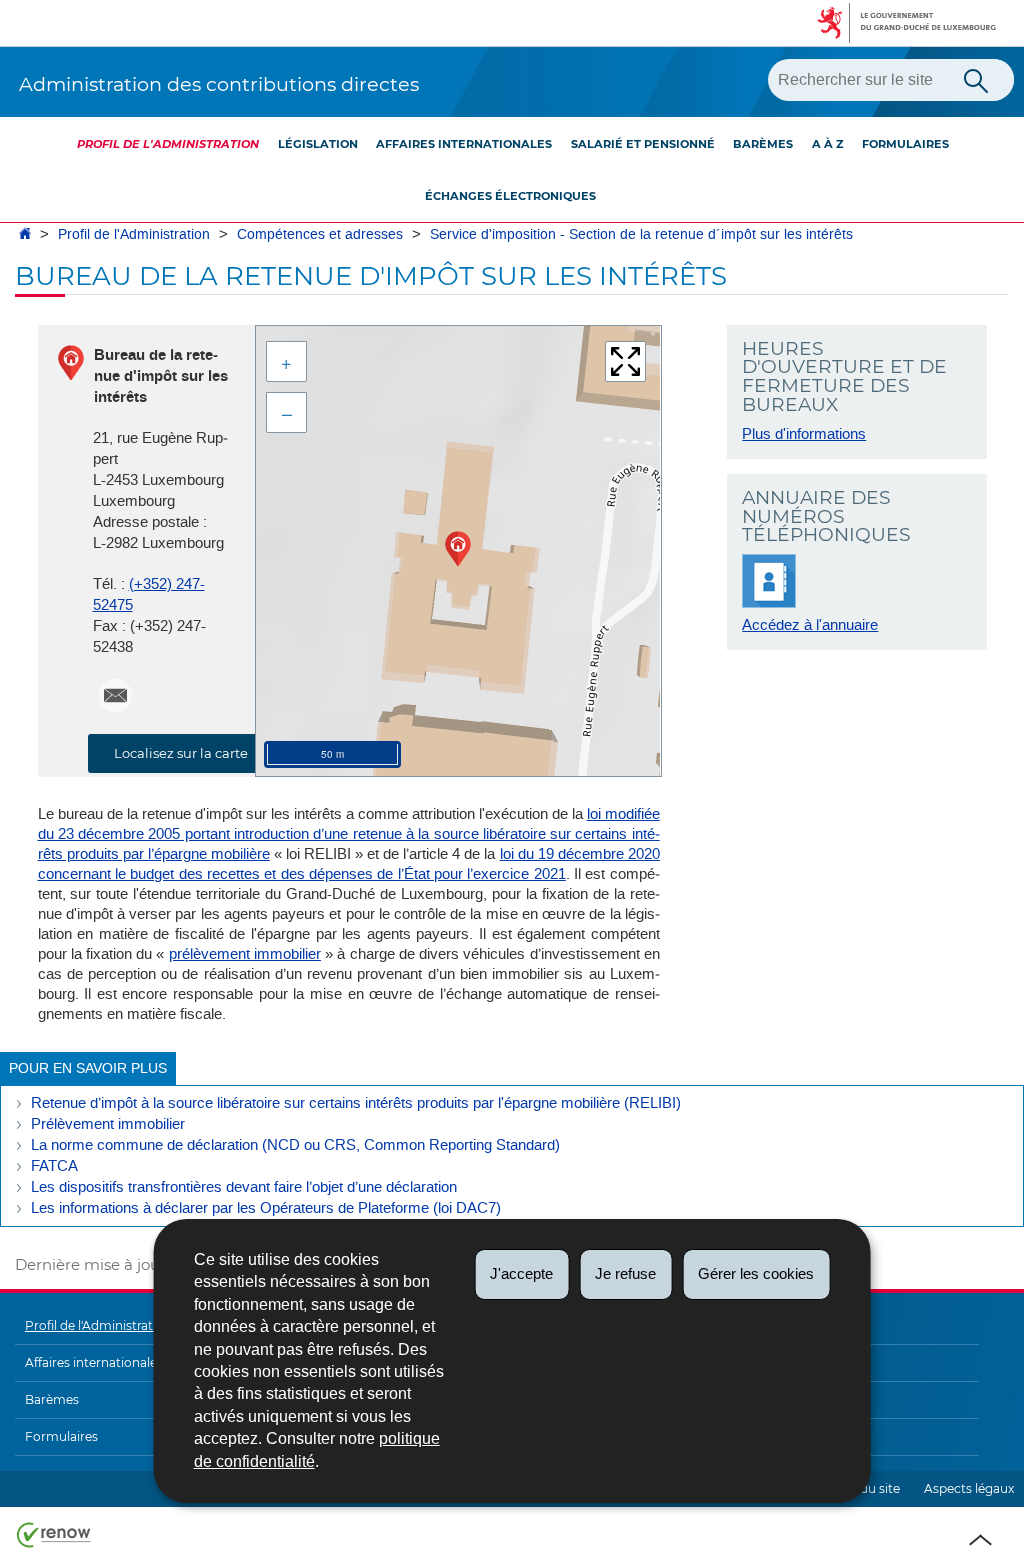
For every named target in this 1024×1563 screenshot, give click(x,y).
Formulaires (905, 144)
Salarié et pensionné (643, 144)
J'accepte (521, 1273)
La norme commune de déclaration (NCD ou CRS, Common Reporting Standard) (295, 1145)
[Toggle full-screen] (625, 361)
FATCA (54, 1166)
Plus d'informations (804, 434)
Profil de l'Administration (168, 144)
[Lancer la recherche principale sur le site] (976, 79)
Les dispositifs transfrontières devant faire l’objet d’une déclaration (244, 1187)
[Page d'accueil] (25, 234)
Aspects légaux (969, 1488)
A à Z (828, 144)
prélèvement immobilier (245, 954)
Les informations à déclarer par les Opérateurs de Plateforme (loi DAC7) (266, 1208)
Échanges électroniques (510, 196)
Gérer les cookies (756, 1273)
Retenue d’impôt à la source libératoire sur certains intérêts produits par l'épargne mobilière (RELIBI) (356, 1103)
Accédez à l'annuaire (810, 625)
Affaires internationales (464, 144)
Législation (318, 144)
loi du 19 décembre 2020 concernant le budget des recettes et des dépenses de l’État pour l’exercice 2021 (349, 864)
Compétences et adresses (320, 234)
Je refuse (625, 1273)
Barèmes (763, 144)
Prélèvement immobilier (108, 1124)
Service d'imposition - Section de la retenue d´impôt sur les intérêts (641, 234)
